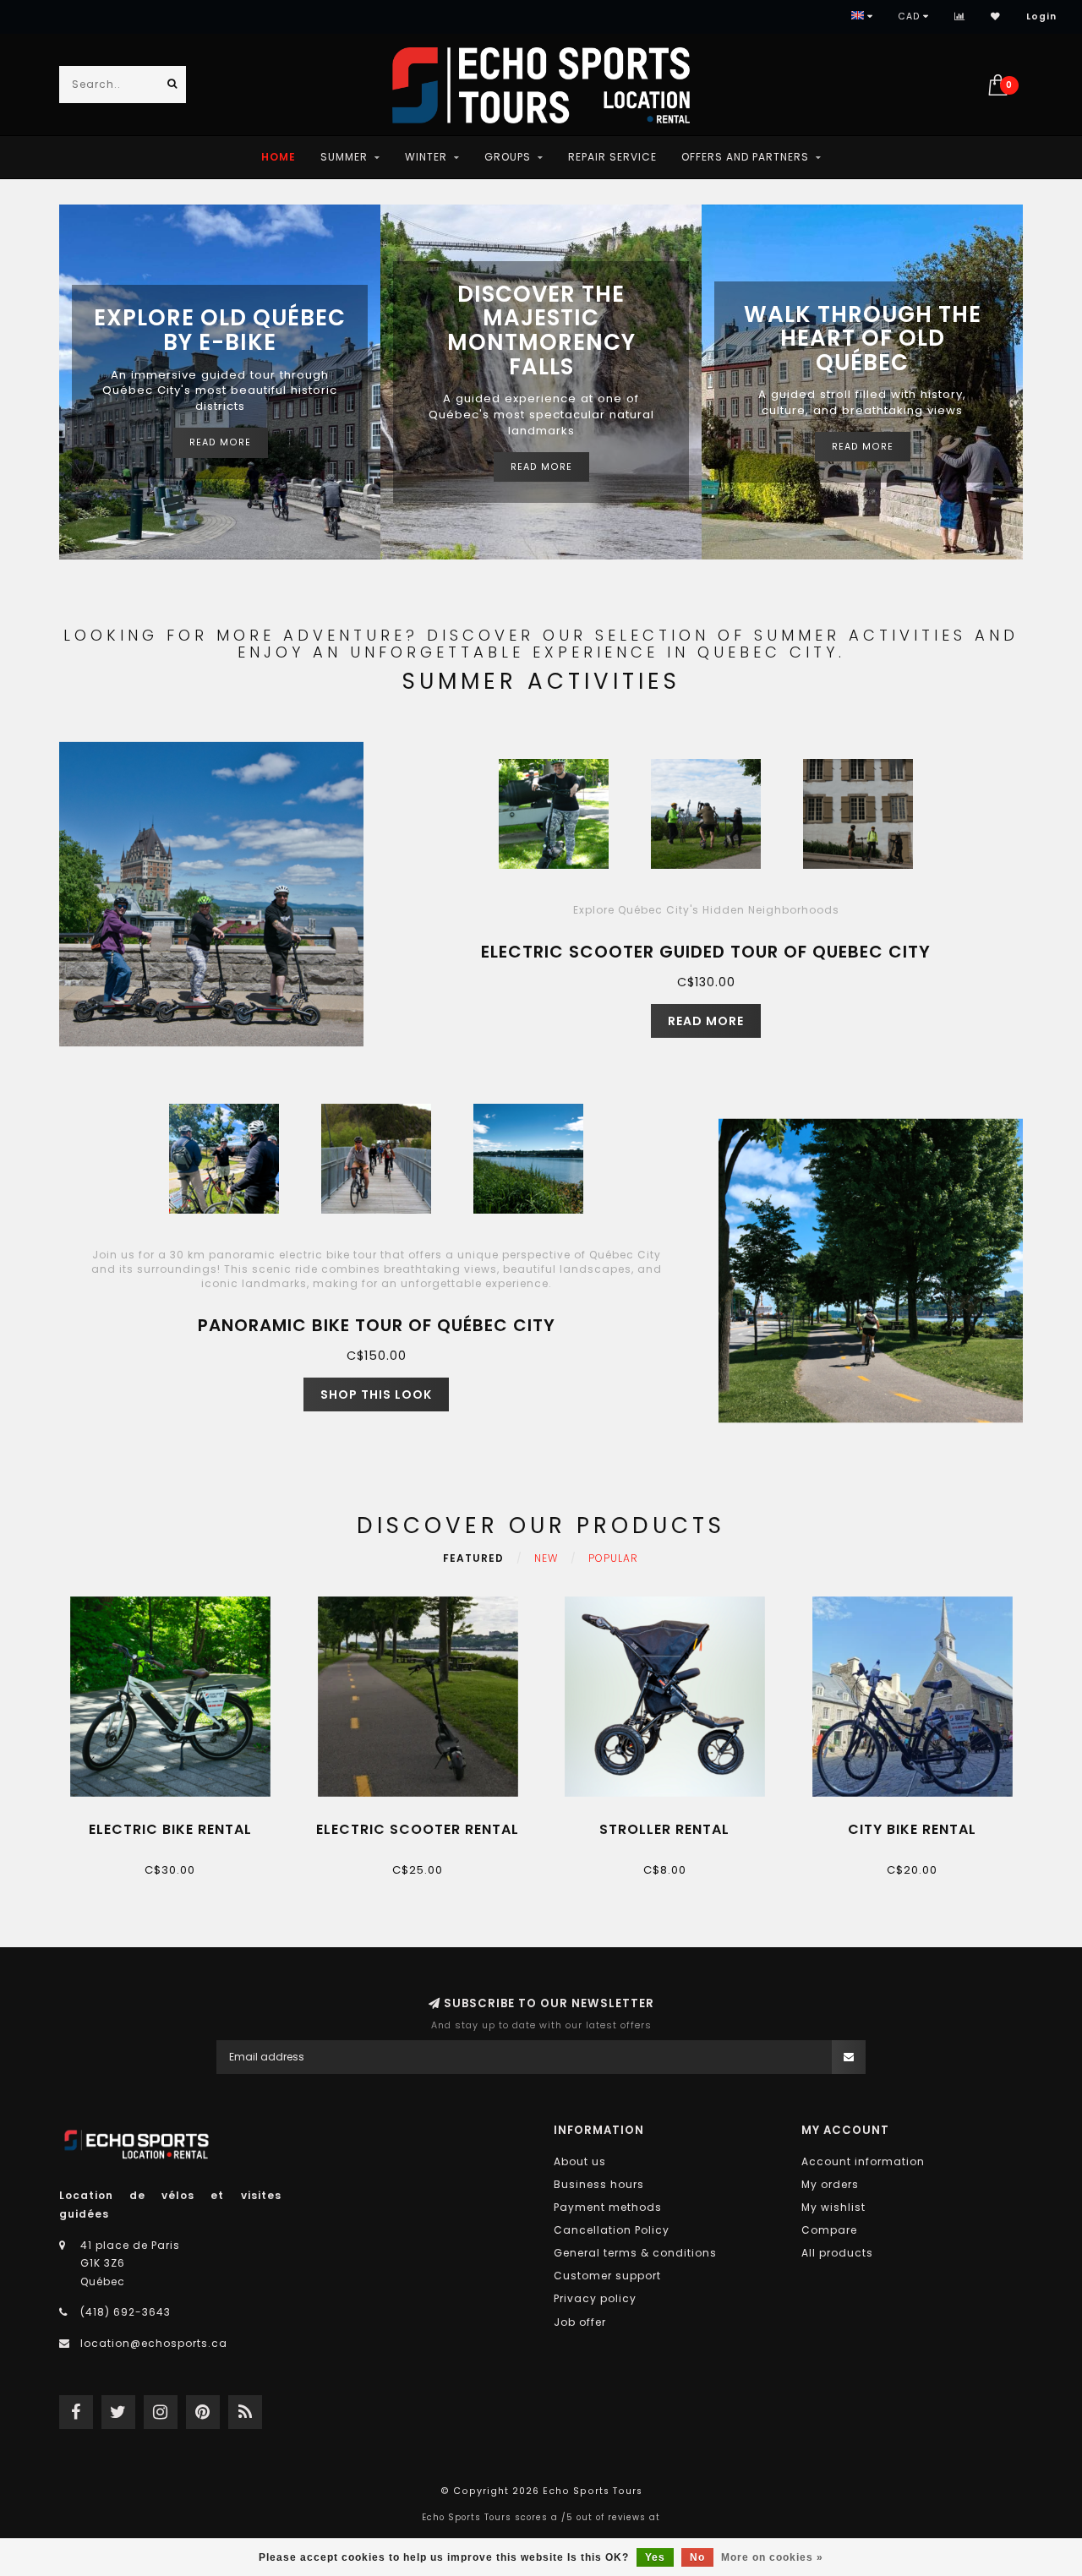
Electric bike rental (170, 1829)
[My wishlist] (996, 16)
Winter (426, 157)
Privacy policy (595, 2298)
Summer (344, 157)
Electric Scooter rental (418, 1829)
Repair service (612, 157)
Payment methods (608, 2207)
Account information (863, 2161)
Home (279, 157)
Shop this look (376, 1394)
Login (1041, 16)
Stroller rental (664, 1829)
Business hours (599, 2184)
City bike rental (912, 1829)
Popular (613, 1558)
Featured (473, 1558)
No (697, 2557)
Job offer (580, 2322)
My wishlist (833, 2207)
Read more (220, 442)
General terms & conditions (635, 2253)
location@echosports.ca (154, 2343)
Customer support (607, 2276)
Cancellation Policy (612, 2230)
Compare (829, 2230)
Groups (508, 157)
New (546, 1558)
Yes (655, 2557)
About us (580, 2161)
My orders (830, 2184)
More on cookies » (772, 2557)
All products (837, 2253)
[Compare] (960, 16)
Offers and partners (745, 157)
